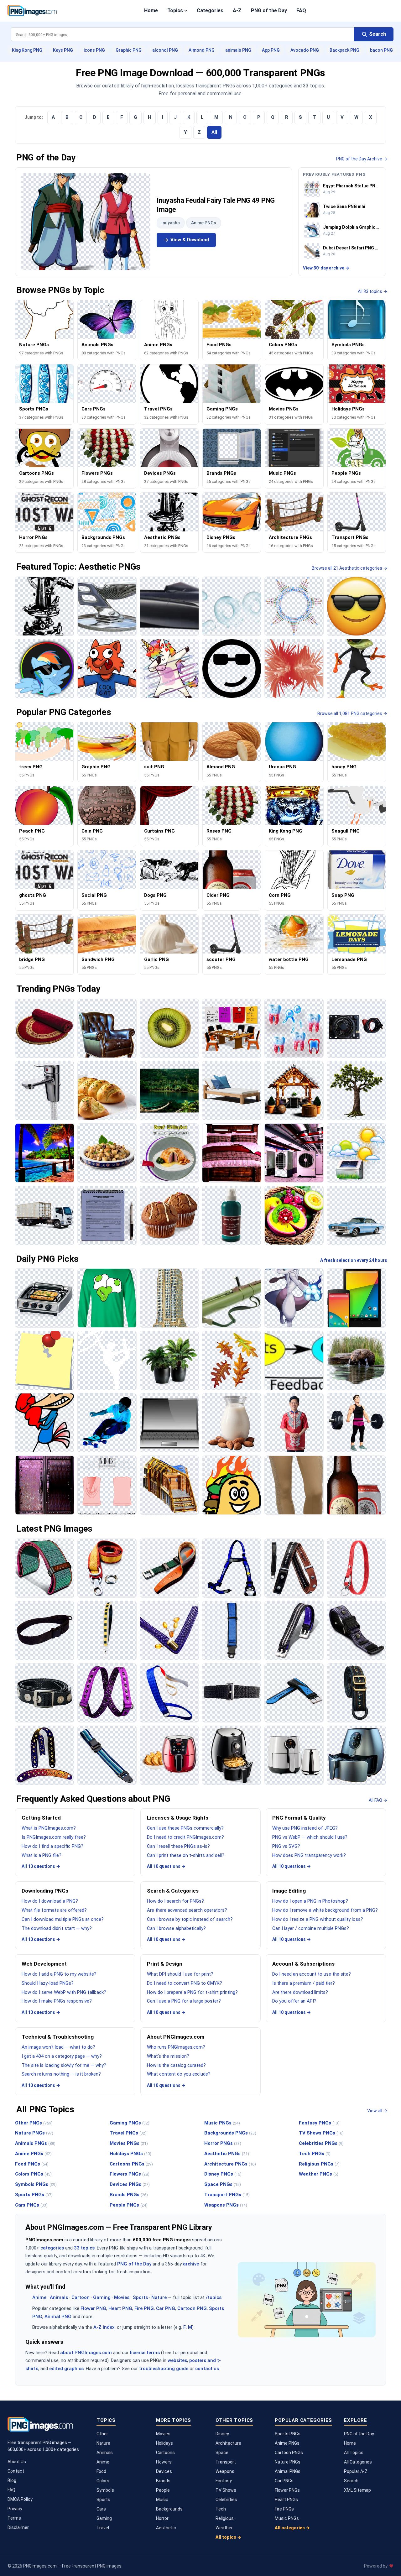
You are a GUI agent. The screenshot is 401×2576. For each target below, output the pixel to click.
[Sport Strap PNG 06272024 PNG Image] (294, 1693)
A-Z (237, 10)
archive (191, 2264)
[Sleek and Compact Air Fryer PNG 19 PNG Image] (232, 1755)
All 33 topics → (372, 291)
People (163, 2490)
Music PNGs (222, 2123)
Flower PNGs (287, 2490)
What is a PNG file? (42, 1855)
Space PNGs (223, 2184)
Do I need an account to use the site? (312, 1974)
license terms (145, 2353)
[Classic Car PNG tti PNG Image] (356, 1215)
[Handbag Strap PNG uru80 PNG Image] (169, 1630)
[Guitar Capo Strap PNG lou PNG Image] (294, 1568)
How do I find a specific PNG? (52, 1846)
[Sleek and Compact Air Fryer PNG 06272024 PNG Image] (294, 1755)
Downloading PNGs (45, 1891)
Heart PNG (120, 2308)
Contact (16, 2471)
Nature (159, 2297)
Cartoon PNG (192, 2308)
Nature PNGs (34, 2133)
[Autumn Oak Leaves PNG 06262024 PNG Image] (232, 1360)
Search (351, 2481)
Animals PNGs (35, 2143)
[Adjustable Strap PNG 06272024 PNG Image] (107, 1755)
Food (101, 2471)
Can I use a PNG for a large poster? (184, 2001)
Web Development (44, 1964)
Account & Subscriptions (303, 1964)
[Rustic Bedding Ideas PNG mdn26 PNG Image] (232, 1153)
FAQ (301, 10)
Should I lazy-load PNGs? (48, 1983)
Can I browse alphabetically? (176, 1928)
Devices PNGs (130, 2184)
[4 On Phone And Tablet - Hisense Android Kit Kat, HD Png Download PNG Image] (356, 1298)
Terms (14, 2518)
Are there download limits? (300, 1992)
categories (52, 2248)
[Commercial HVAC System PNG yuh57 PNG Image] (294, 1153)
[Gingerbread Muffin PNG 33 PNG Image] (169, 1215)
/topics (214, 2297)
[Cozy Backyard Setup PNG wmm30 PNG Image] (294, 1091)
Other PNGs (34, 2123)
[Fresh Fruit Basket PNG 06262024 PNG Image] (294, 1215)
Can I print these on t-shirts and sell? (186, 1855)
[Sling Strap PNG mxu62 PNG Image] (45, 1630)
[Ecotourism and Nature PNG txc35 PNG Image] (169, 1091)
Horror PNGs (223, 2143)
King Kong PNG (27, 50)
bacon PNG (381, 50)
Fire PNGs (284, 2509)
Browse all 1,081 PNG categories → (352, 713)
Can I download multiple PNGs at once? (63, 1919)
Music (162, 2500)
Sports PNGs (34, 2195)
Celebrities (226, 2500)
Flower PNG (93, 2308)
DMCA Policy (20, 2499)
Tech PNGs (315, 2154)
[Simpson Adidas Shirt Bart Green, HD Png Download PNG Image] (107, 1298)
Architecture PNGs (230, 2164)
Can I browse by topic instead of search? (190, 1919)
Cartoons (165, 2453)
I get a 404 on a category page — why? (62, 2056)
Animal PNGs (288, 2471)
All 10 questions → (41, 1866)
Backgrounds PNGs (230, 2133)
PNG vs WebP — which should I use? (310, 1837)
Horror (162, 2518)
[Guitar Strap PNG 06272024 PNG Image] (45, 1755)
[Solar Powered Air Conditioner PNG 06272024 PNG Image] (356, 1153)
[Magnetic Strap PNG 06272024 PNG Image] (356, 1630)
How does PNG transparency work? (309, 1855)
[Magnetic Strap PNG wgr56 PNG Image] (294, 1630)
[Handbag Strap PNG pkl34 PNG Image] (107, 1630)
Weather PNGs (319, 2174)
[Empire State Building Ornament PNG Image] (169, 1298)
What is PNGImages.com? (49, 1828)
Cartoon (81, 2297)
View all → (377, 2111)
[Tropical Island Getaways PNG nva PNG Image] (45, 1153)
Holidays (164, 2443)
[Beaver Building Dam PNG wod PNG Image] (356, 1360)
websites (177, 2360)
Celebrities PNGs (321, 2143)
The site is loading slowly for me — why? (64, 2065)
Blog (12, 2480)
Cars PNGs (31, 2205)
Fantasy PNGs (319, 2123)
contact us (207, 2369)
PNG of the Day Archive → (362, 159)
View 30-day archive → (326, 268)
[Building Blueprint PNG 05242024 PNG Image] (169, 1485)
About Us (17, 2462)
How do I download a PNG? (50, 1901)
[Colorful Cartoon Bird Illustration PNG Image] (45, 1423)
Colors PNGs (33, 2174)
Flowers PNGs (130, 2174)
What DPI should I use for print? (180, 1974)
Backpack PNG (344, 50)
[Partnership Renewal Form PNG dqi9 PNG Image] (107, 1215)
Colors (103, 2481)
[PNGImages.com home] (32, 11)
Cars (101, 2509)
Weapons (225, 2471)
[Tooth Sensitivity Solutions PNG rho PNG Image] (294, 1028)
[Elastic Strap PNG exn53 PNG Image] (232, 1693)
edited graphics (66, 2369)
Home (151, 10)
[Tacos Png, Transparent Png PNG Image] (232, 1485)
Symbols (105, 2490)
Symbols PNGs (36, 2184)
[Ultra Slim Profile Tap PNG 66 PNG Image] (45, 1091)
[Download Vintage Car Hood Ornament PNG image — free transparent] (107, 606)
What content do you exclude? (179, 2074)
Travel (103, 2528)
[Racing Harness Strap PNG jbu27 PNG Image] (232, 1568)
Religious (225, 2518)
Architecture (228, 2443)
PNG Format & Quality (299, 1818)
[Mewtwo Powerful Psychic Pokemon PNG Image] (294, 1298)
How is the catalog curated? (176, 2065)
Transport (226, 2462)
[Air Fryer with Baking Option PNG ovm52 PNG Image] (169, 1755)
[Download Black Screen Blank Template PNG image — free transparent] (45, 606)
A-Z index (104, 2327)
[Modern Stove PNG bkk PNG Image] (45, 1298)
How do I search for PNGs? (175, 1901)
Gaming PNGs (130, 2123)
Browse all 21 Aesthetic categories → (349, 568)
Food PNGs (32, 2164)
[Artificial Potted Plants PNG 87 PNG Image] (169, 1360)
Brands (163, 2481)
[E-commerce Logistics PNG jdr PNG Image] (45, 1215)
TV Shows (226, 2490)
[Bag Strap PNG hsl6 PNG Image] (356, 1693)
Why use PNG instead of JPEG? (305, 1828)
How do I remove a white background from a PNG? (325, 1910)
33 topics (84, 2248)
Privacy (15, 2509)
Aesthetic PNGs (227, 2154)
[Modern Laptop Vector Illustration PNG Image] (169, 1423)
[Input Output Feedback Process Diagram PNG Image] (294, 1360)
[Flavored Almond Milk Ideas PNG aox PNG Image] (232, 1423)
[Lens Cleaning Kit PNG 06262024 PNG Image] (232, 1215)
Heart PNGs (286, 2500)
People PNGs (129, 2205)
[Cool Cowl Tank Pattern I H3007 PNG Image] (107, 1485)
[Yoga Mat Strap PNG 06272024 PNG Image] (45, 1568)
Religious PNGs (319, 2164)
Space (222, 2453)
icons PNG (94, 50)
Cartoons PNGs (131, 2164)
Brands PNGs (129, 2195)
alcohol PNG (165, 50)
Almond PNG (202, 50)
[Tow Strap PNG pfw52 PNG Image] (107, 1568)
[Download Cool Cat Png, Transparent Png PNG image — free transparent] (107, 669)
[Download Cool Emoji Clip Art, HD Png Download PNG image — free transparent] (356, 606)
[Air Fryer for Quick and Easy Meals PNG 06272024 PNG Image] (356, 1755)
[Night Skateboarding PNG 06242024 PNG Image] (107, 1423)
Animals (59, 2297)
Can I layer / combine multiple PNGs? (311, 1928)
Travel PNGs (128, 2133)
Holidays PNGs (130, 2154)
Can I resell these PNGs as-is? (178, 1846)
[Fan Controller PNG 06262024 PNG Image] (356, 1028)
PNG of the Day (269, 10)
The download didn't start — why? (57, 1928)
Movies (122, 2297)
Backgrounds (169, 2509)
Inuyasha (171, 223)
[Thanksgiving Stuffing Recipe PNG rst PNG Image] (107, 1153)
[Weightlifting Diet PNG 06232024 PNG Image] (356, 1423)
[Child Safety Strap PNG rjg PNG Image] (232, 1630)
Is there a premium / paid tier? (304, 1983)
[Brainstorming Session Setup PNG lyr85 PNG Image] (232, 1028)
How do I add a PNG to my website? (59, 1974)
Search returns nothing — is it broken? (61, 2074)
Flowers (164, 2462)
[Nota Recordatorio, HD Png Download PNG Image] (45, 1360)
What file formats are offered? (54, 1910)
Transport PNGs (227, 2195)
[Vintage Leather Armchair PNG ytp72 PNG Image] (107, 1028)
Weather (224, 2528)
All (214, 132)
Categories (210, 10)
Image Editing (289, 1891)
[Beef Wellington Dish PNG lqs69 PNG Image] (169, 1153)
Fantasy (224, 2481)
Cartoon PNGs (289, 2453)
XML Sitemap (357, 2490)
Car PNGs (284, 2481)
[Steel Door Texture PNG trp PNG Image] (45, 1485)
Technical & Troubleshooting (58, 2037)
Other (102, 2434)
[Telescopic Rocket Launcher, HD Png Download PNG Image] (232, 1298)
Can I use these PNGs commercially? (185, 1828)
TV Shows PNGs (321, 2133)
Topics (175, 10)
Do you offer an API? (294, 2001)
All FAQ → (378, 1800)
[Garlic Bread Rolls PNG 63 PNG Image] (107, 1091)
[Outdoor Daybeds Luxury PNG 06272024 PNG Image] (232, 1091)
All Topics (354, 2453)
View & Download (190, 240)
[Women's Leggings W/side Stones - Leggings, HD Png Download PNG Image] (294, 1485)
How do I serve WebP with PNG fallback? (64, 1992)
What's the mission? (168, 2056)
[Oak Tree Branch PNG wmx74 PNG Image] (356, 1091)
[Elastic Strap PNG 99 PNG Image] (107, 1693)
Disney (222, 2434)
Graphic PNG (129, 50)
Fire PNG (144, 2308)
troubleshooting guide (164, 2369)
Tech (221, 2509)
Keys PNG (63, 50)
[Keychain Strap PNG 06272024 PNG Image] (356, 1568)
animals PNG (238, 50)
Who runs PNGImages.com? (176, 2047)
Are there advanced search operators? (187, 1910)
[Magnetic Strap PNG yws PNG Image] (45, 1693)
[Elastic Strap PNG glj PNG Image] (169, 1693)
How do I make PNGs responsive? (57, 2001)
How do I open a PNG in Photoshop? (310, 1901)
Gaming (102, 2297)
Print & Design (165, 1964)
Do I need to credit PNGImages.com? (185, 1837)
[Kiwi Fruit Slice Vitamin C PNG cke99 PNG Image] (169, 1028)
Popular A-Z (356, 2471)
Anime (39, 2297)
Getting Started (41, 1818)
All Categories (358, 2462)
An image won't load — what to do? (58, 2047)
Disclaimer (18, 2527)
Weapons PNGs (226, 2205)
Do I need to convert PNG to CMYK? (185, 1983)
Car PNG (166, 2308)
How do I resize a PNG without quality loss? (318, 1919)
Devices (164, 2471)
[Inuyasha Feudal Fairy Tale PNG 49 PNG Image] (86, 222)
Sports (140, 2297)
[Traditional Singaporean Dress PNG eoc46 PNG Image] (294, 1423)
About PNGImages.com (176, 2037)
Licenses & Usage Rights (178, 1818)
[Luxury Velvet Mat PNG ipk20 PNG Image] (45, 1028)
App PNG (271, 50)
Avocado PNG (305, 50)
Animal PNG (58, 2317)
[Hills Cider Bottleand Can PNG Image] (356, 1485)
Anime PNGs (204, 223)
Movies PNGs (129, 2143)
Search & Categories (173, 1891)
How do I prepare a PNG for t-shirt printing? (192, 1992)
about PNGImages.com (86, 2353)
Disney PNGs (223, 2174)
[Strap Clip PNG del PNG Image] (169, 1568)
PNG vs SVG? (286, 1846)
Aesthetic (166, 2528)
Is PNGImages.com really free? (54, 1837)
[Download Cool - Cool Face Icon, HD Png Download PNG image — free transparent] (232, 669)
